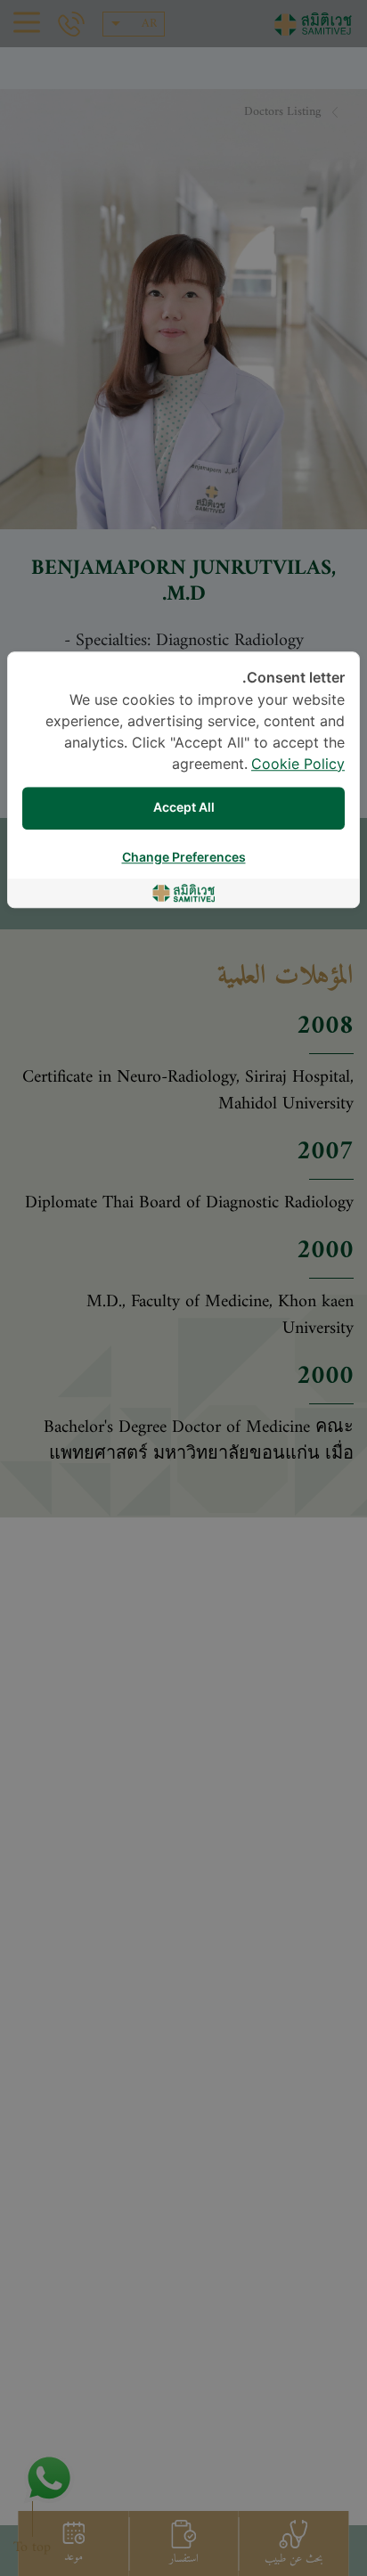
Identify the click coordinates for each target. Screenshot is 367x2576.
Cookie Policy (298, 765)
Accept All (184, 808)
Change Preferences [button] (184, 858)
